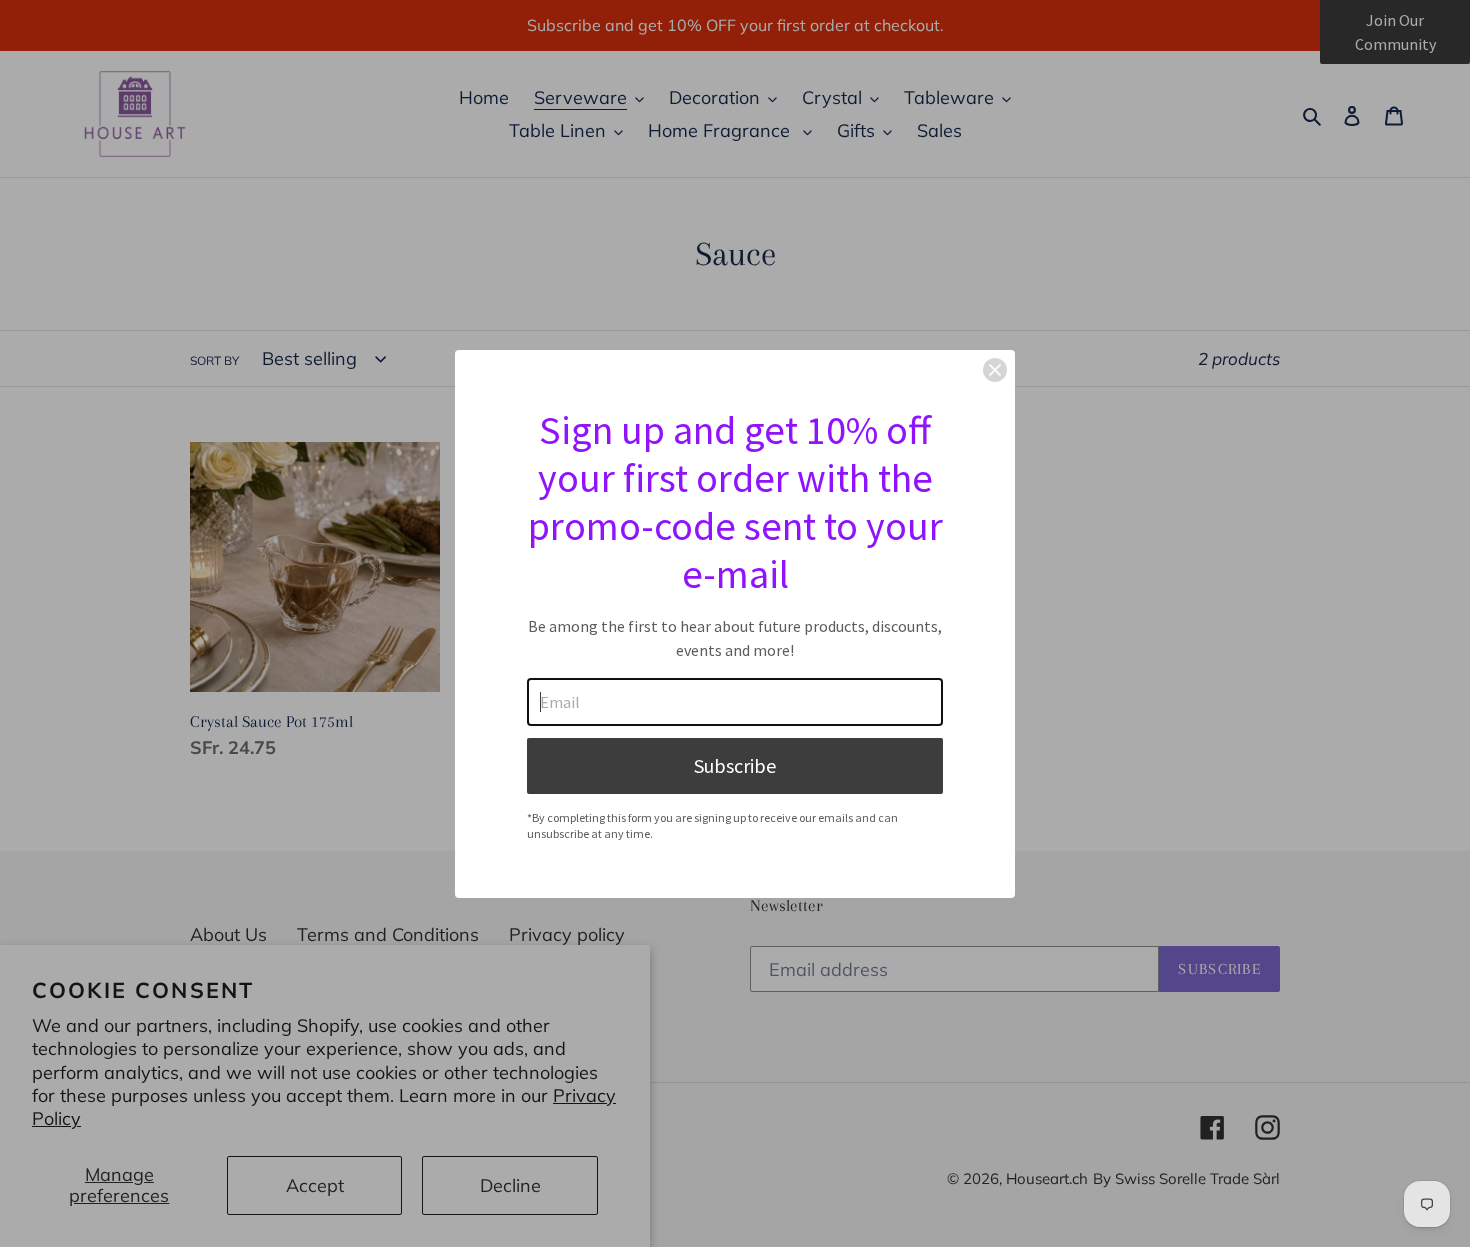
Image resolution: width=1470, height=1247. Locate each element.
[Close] (995, 370)
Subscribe (735, 765)
